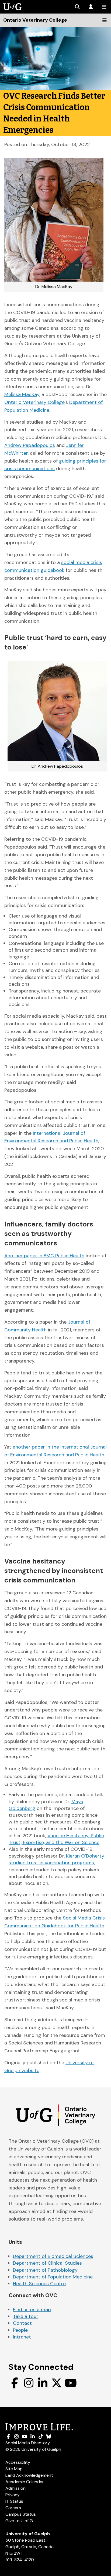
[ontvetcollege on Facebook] (15, 2383)
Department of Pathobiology (45, 2270)
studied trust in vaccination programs (51, 1863)
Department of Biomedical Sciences (53, 2256)
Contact (22, 2323)
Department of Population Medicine (53, 2277)
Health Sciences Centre (39, 2284)
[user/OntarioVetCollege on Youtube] (71, 2383)
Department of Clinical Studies (47, 2263)
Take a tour (26, 2316)
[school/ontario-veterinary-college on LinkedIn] (43, 2383)
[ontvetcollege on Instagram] (29, 2383)
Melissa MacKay (22, 394)
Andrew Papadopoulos (30, 445)
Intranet (22, 2337)
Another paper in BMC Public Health (44, 1256)
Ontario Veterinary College (34, 402)
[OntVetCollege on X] (57, 2383)
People (20, 2330)
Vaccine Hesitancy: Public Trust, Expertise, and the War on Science (56, 1839)
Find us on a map (32, 2310)
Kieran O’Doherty (85, 1856)
